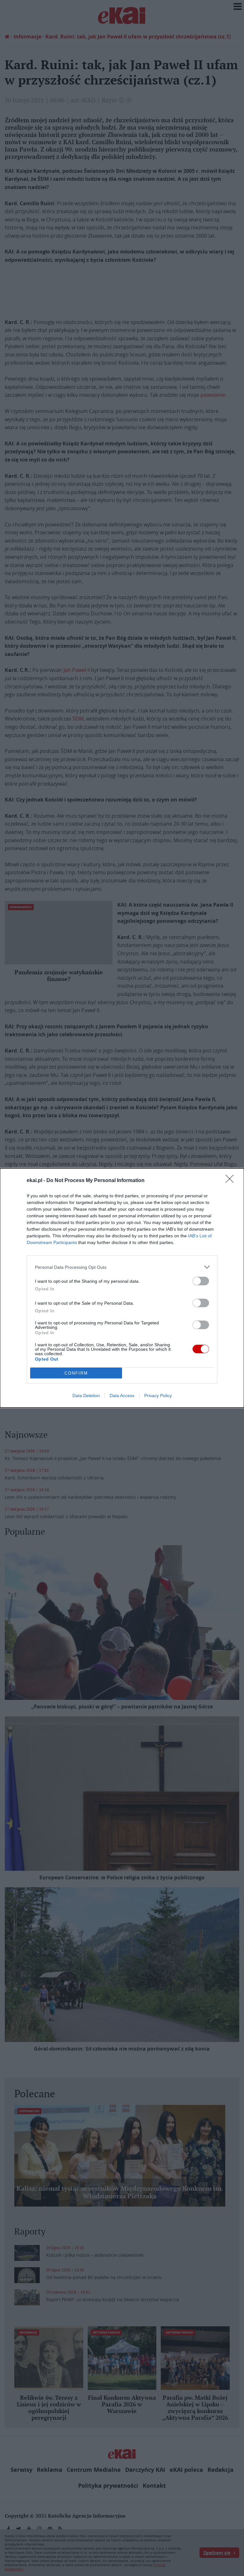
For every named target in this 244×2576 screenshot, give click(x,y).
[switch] (201, 1281)
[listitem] (122, 1267)
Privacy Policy (158, 1396)
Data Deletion (86, 1396)
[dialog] (122, 1288)
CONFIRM (76, 1373)
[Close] (232, 1181)
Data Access (122, 1396)
